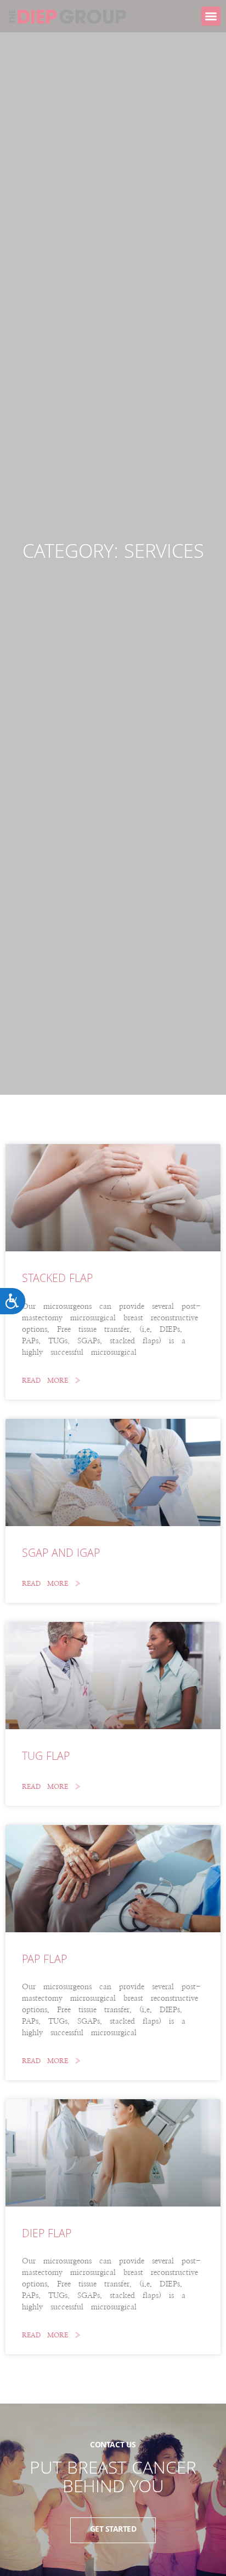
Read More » (51, 1381)
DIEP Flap (47, 2235)
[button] (211, 16)
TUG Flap (46, 1758)
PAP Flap (44, 1961)
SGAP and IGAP (61, 1555)
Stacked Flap (57, 1280)
